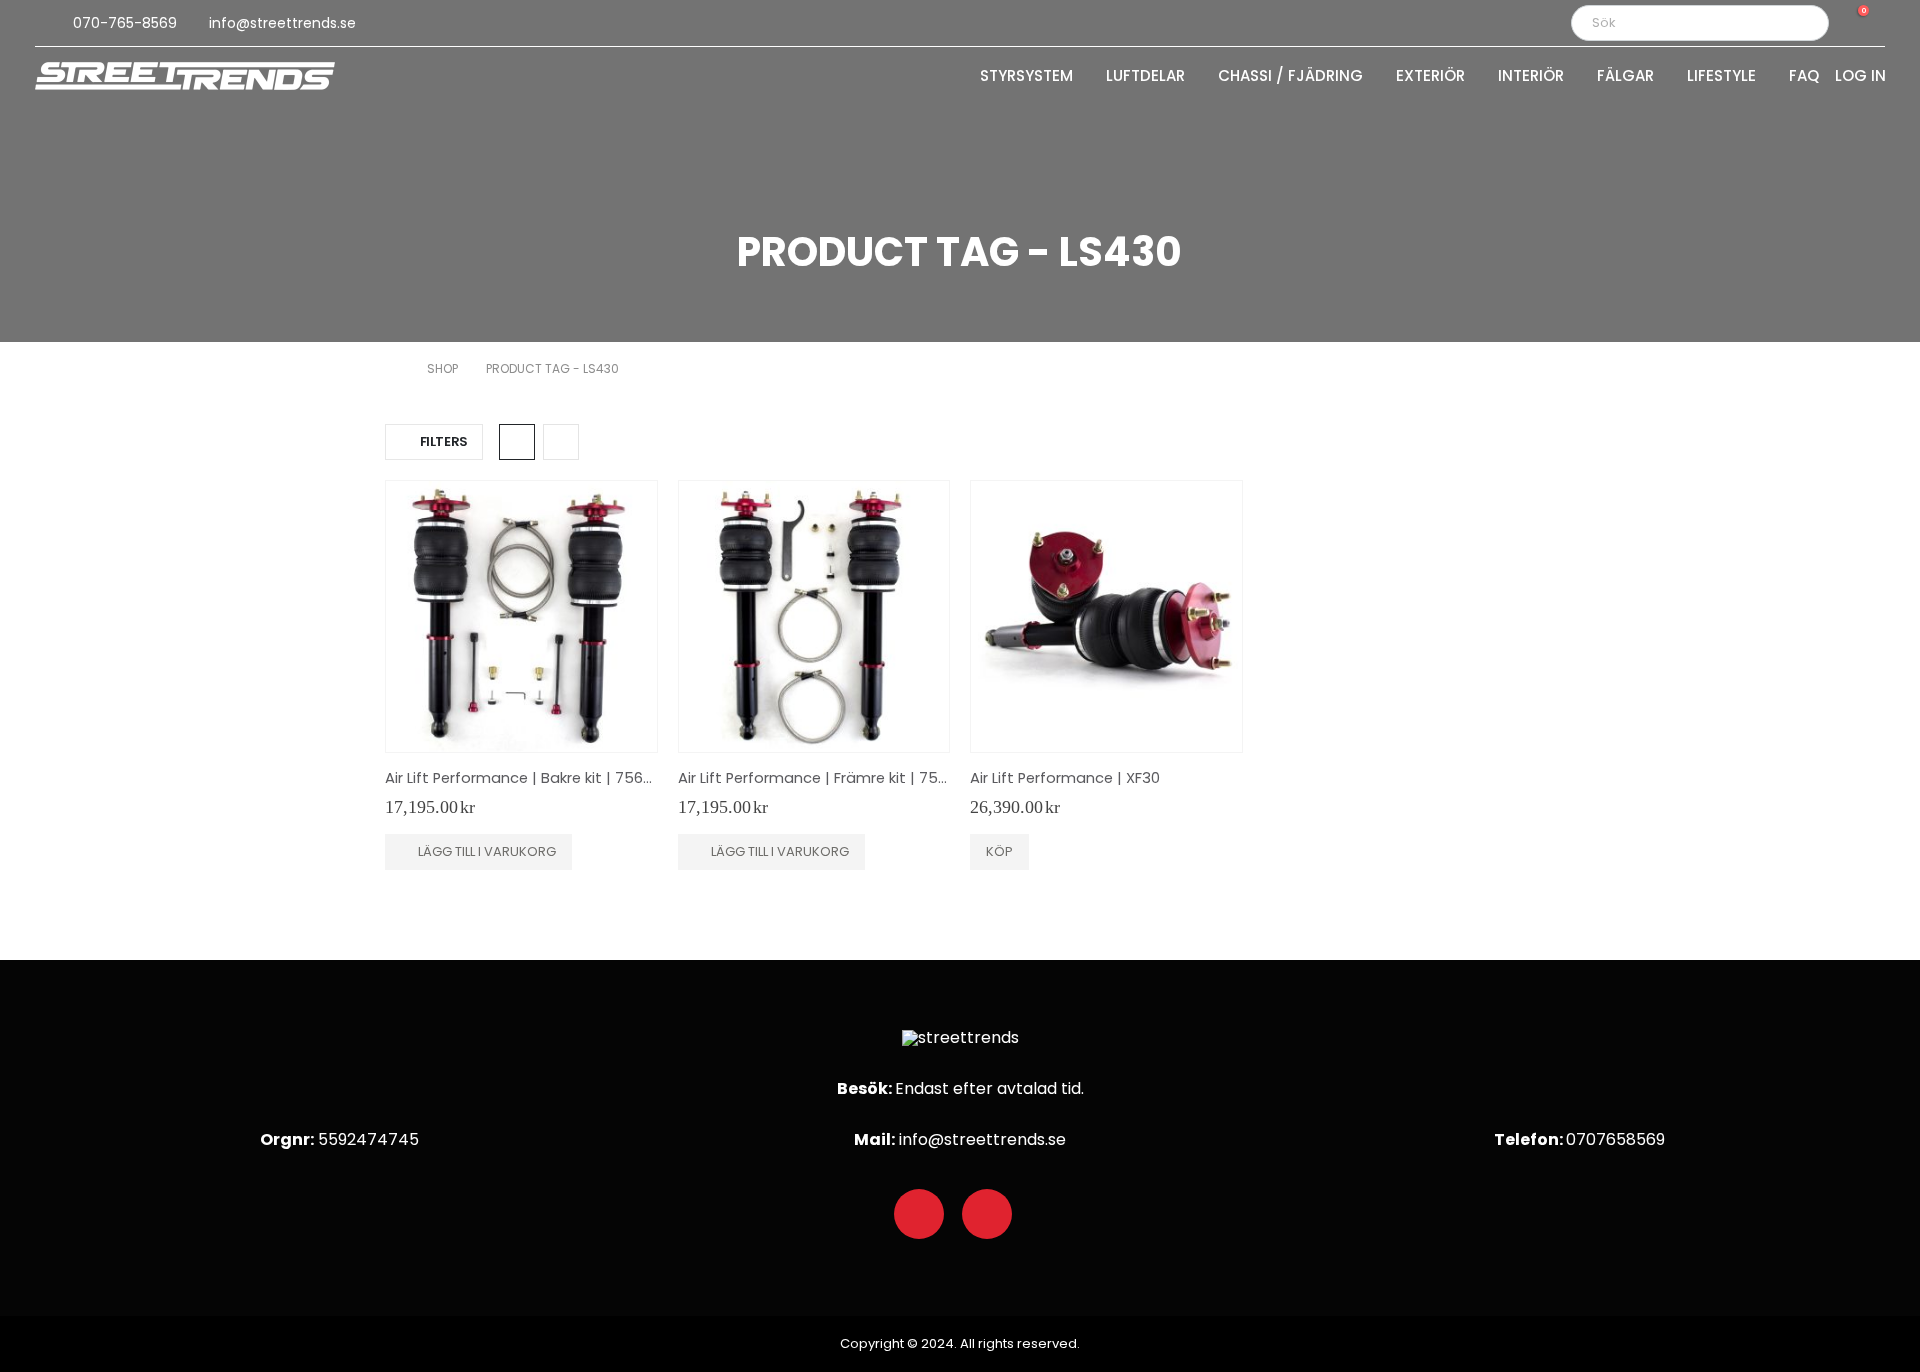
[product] (521, 616)
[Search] (1800, 23)
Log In (1860, 77)
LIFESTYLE (1721, 77)
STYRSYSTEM (1026, 77)
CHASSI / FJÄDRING (1290, 77)
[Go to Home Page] (392, 369)
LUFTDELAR (1145, 77)
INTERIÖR (1531, 77)
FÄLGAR (1625, 77)
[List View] (561, 442)
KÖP (999, 851)
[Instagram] (987, 1214)
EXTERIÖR (1430, 77)
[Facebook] (919, 1214)
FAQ (1804, 77)
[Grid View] (517, 442)
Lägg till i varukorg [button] (487, 851)
